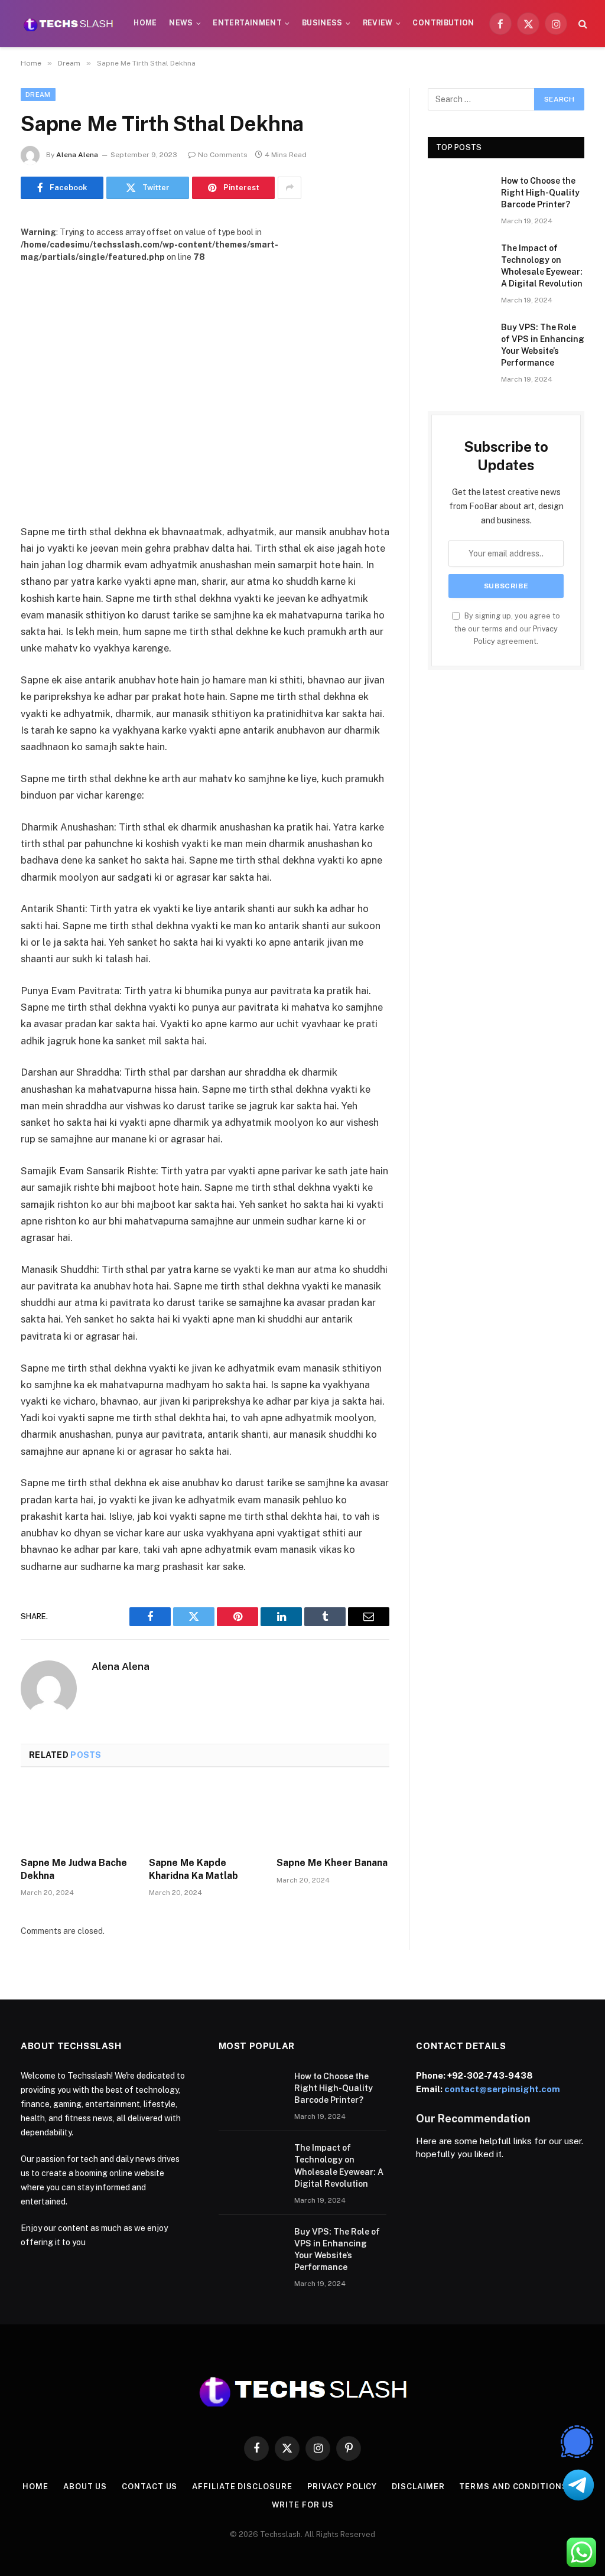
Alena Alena (77, 155)
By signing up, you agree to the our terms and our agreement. (507, 628)
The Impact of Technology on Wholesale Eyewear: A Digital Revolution (542, 266)
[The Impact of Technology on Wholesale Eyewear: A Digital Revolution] (459, 263)
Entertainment (247, 23)
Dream (38, 95)
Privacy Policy (342, 2487)
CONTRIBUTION (443, 23)
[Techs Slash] (68, 24)
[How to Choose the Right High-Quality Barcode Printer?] (459, 195)
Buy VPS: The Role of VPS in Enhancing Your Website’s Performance (543, 345)
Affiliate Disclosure (242, 2487)
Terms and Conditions (513, 2487)
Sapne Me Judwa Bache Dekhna (74, 1869)
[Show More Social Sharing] (290, 188)
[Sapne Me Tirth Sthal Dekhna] (205, 384)
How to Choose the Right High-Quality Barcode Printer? (540, 193)
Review (378, 23)
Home (145, 23)
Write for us (303, 2505)
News (181, 23)
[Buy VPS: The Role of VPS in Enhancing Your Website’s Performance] (459, 342)
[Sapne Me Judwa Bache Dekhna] (77, 1815)
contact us (149, 2487)
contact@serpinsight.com (502, 2089)
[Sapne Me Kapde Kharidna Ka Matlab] (205, 1815)
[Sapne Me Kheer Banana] (333, 1815)
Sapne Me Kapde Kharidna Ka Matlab (193, 1869)
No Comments (223, 155)
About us (85, 2487)
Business (322, 23)
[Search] (582, 24)
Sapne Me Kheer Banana (332, 1863)
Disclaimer (418, 2487)
